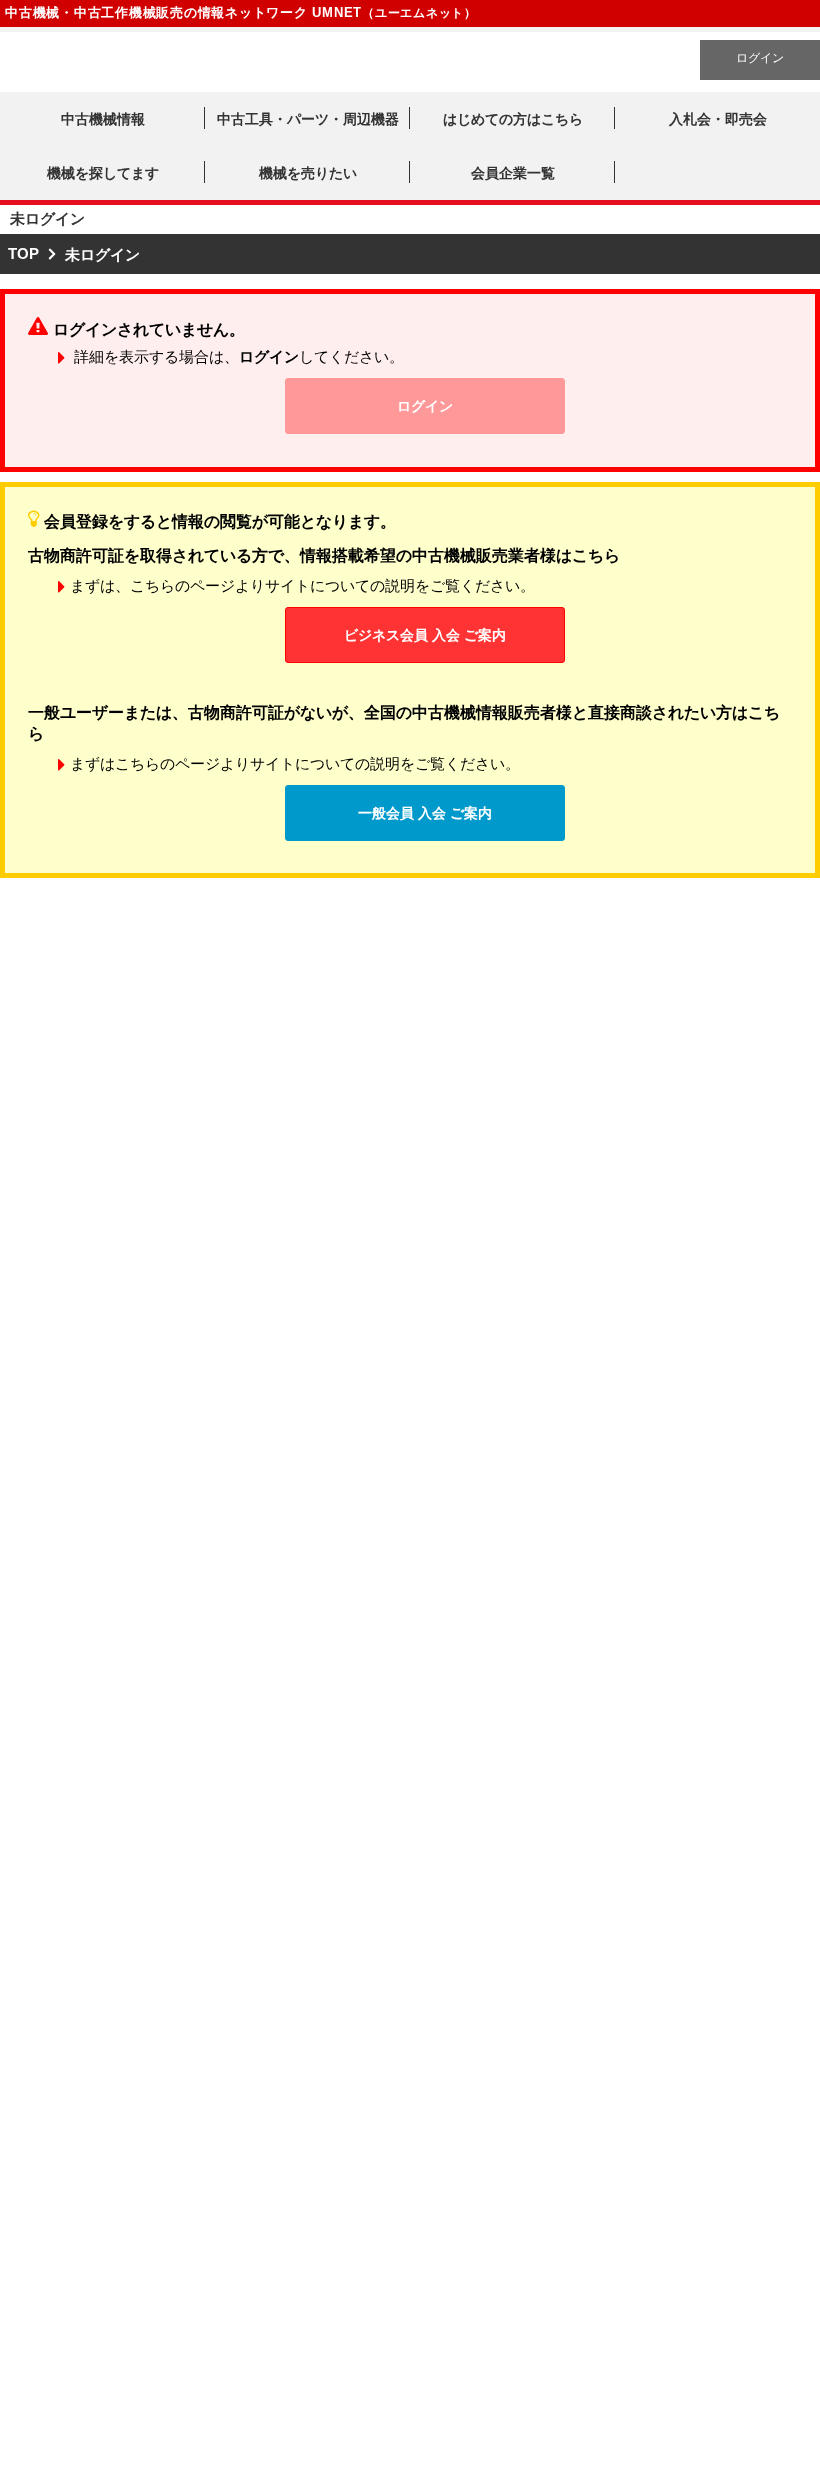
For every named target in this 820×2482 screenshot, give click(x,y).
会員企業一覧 (513, 173)
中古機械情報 (103, 119)
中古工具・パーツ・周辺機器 (308, 119)
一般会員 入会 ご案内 (425, 813)
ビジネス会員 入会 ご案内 (425, 635)
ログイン (760, 58)
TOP (23, 253)
